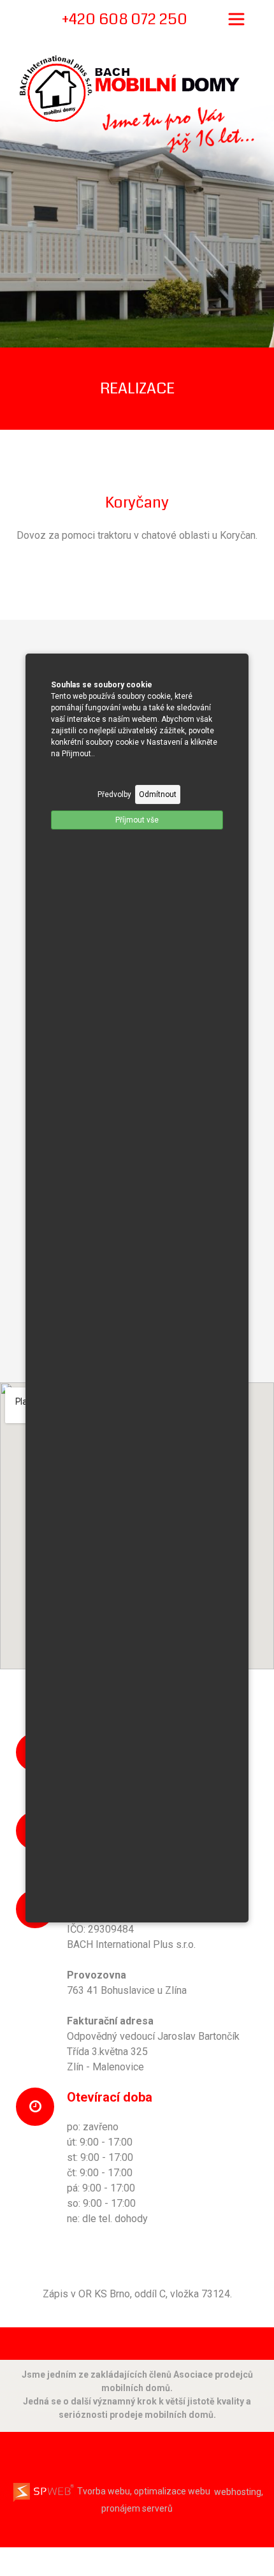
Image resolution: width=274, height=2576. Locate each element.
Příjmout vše (137, 820)
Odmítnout (158, 794)
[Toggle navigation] (236, 19)
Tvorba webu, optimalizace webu (143, 2491)
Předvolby (114, 794)
